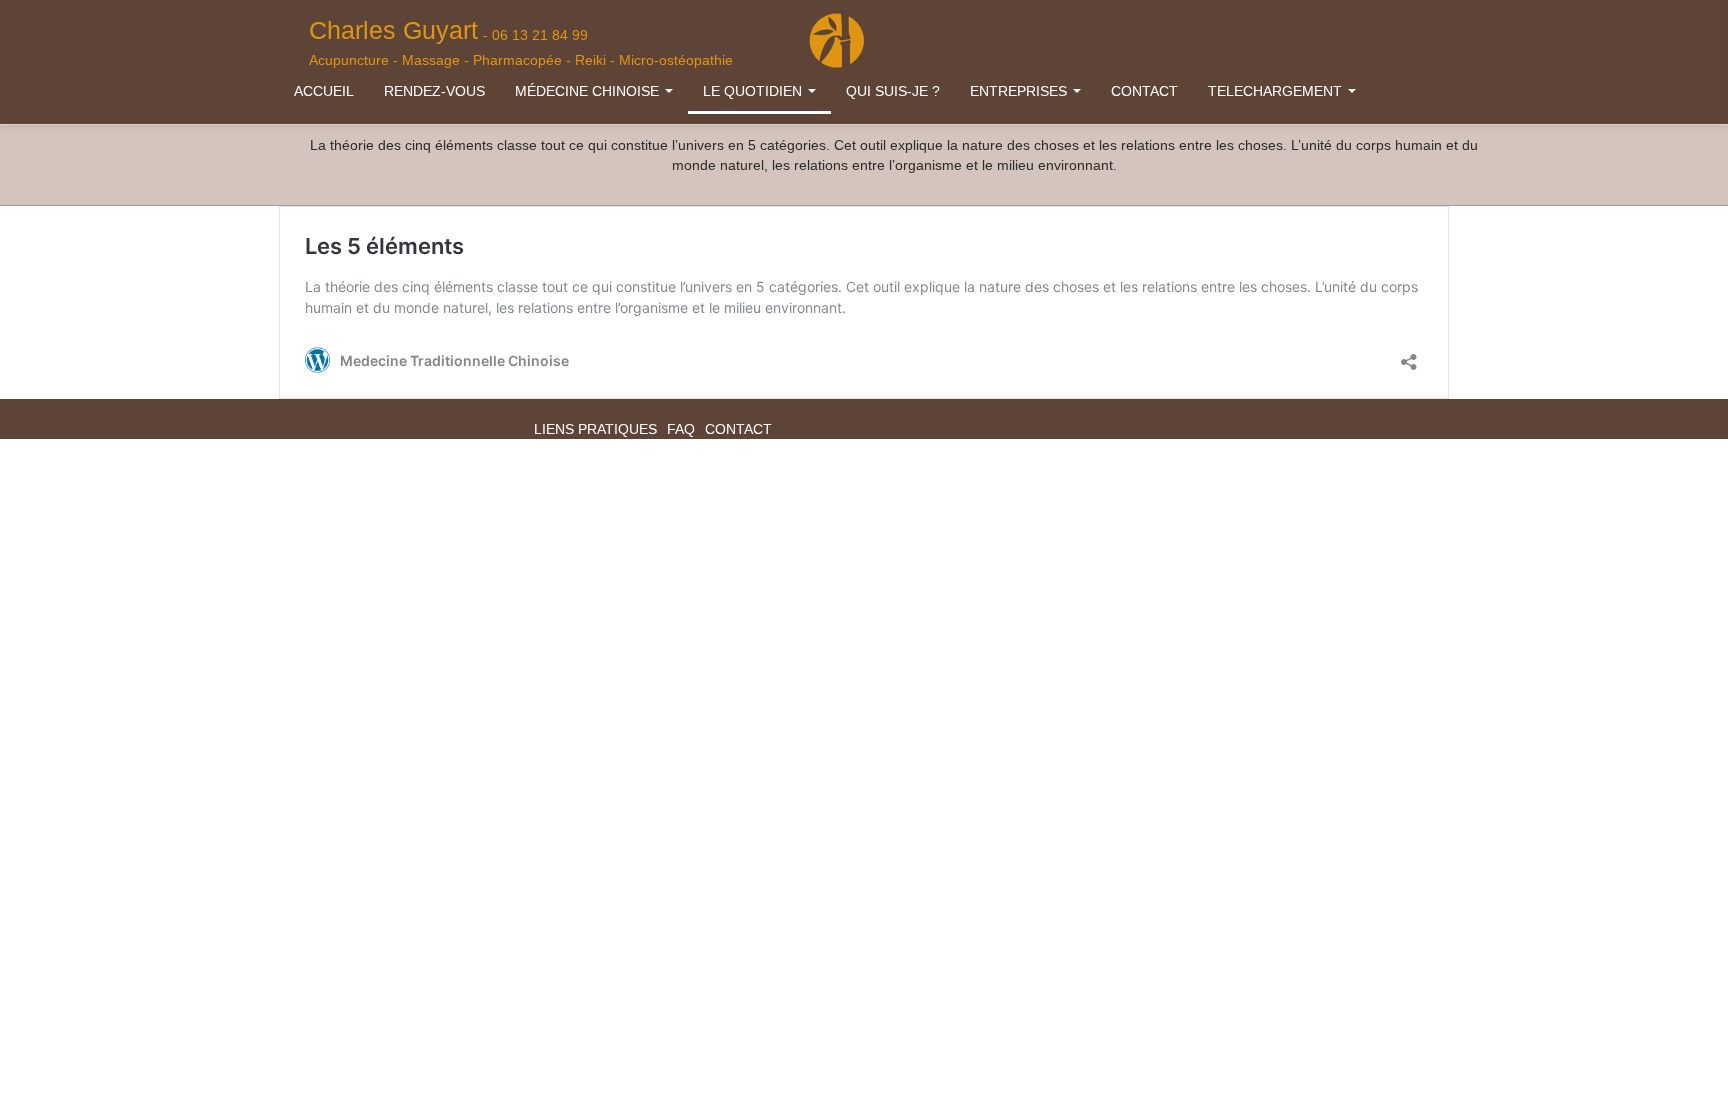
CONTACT (1144, 91)
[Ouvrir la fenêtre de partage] (1409, 356)
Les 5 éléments (384, 246)
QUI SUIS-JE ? (893, 91)
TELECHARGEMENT (1277, 91)
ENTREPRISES (1020, 91)
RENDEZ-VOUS (434, 91)
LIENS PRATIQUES (595, 429)
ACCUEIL (324, 91)
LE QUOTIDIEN (754, 91)
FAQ (681, 429)
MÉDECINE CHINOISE (589, 91)
